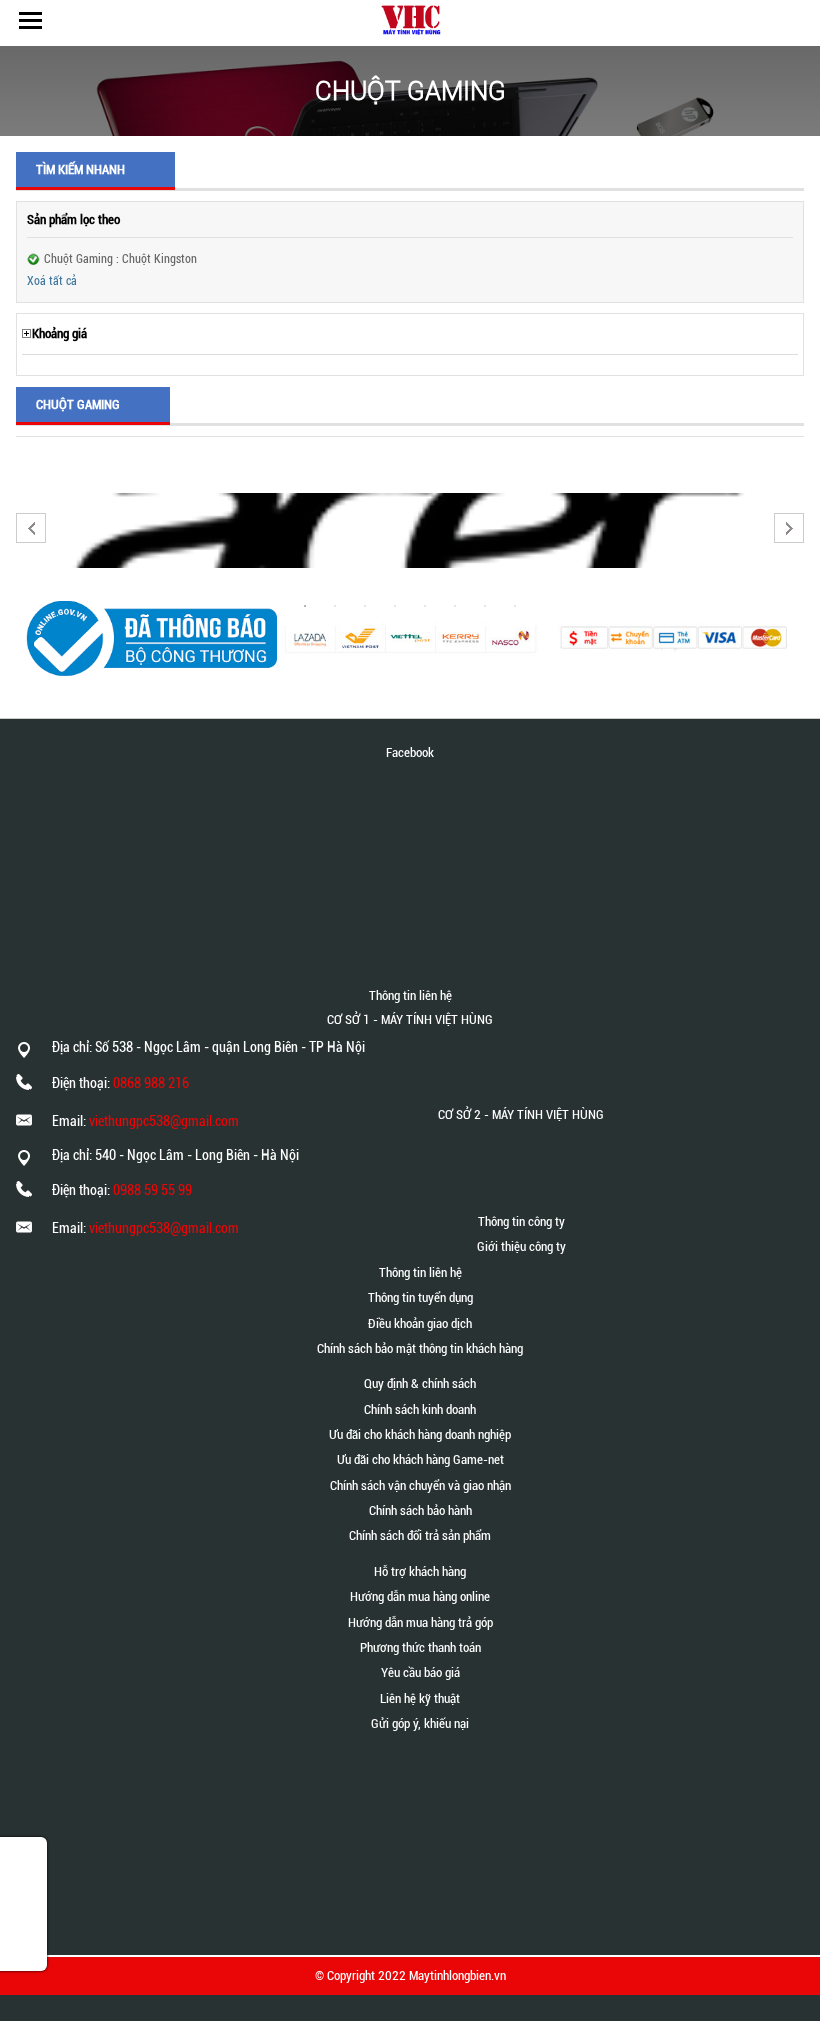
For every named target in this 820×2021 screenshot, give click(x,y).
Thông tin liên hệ (420, 1272)
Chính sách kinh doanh (420, 1409)
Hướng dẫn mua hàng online (420, 1596)
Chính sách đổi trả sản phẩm (420, 1535)
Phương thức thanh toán (420, 1647)
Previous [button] (31, 528)
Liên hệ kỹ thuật (420, 1698)
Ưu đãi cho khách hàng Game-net (420, 1459)
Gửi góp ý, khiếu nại (420, 1723)
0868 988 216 (151, 1083)
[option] (409, 530)
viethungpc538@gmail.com (164, 1121)
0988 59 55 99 (152, 1190)
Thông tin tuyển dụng (420, 1297)
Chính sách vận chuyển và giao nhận (420, 1485)
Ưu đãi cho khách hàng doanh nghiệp (420, 1434)
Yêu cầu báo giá (420, 1672)
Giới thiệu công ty (521, 1246)
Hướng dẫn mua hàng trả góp (420, 1622)
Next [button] (789, 528)
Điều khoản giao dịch (420, 1323)
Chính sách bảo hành (420, 1510)
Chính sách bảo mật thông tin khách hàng (420, 1348)
